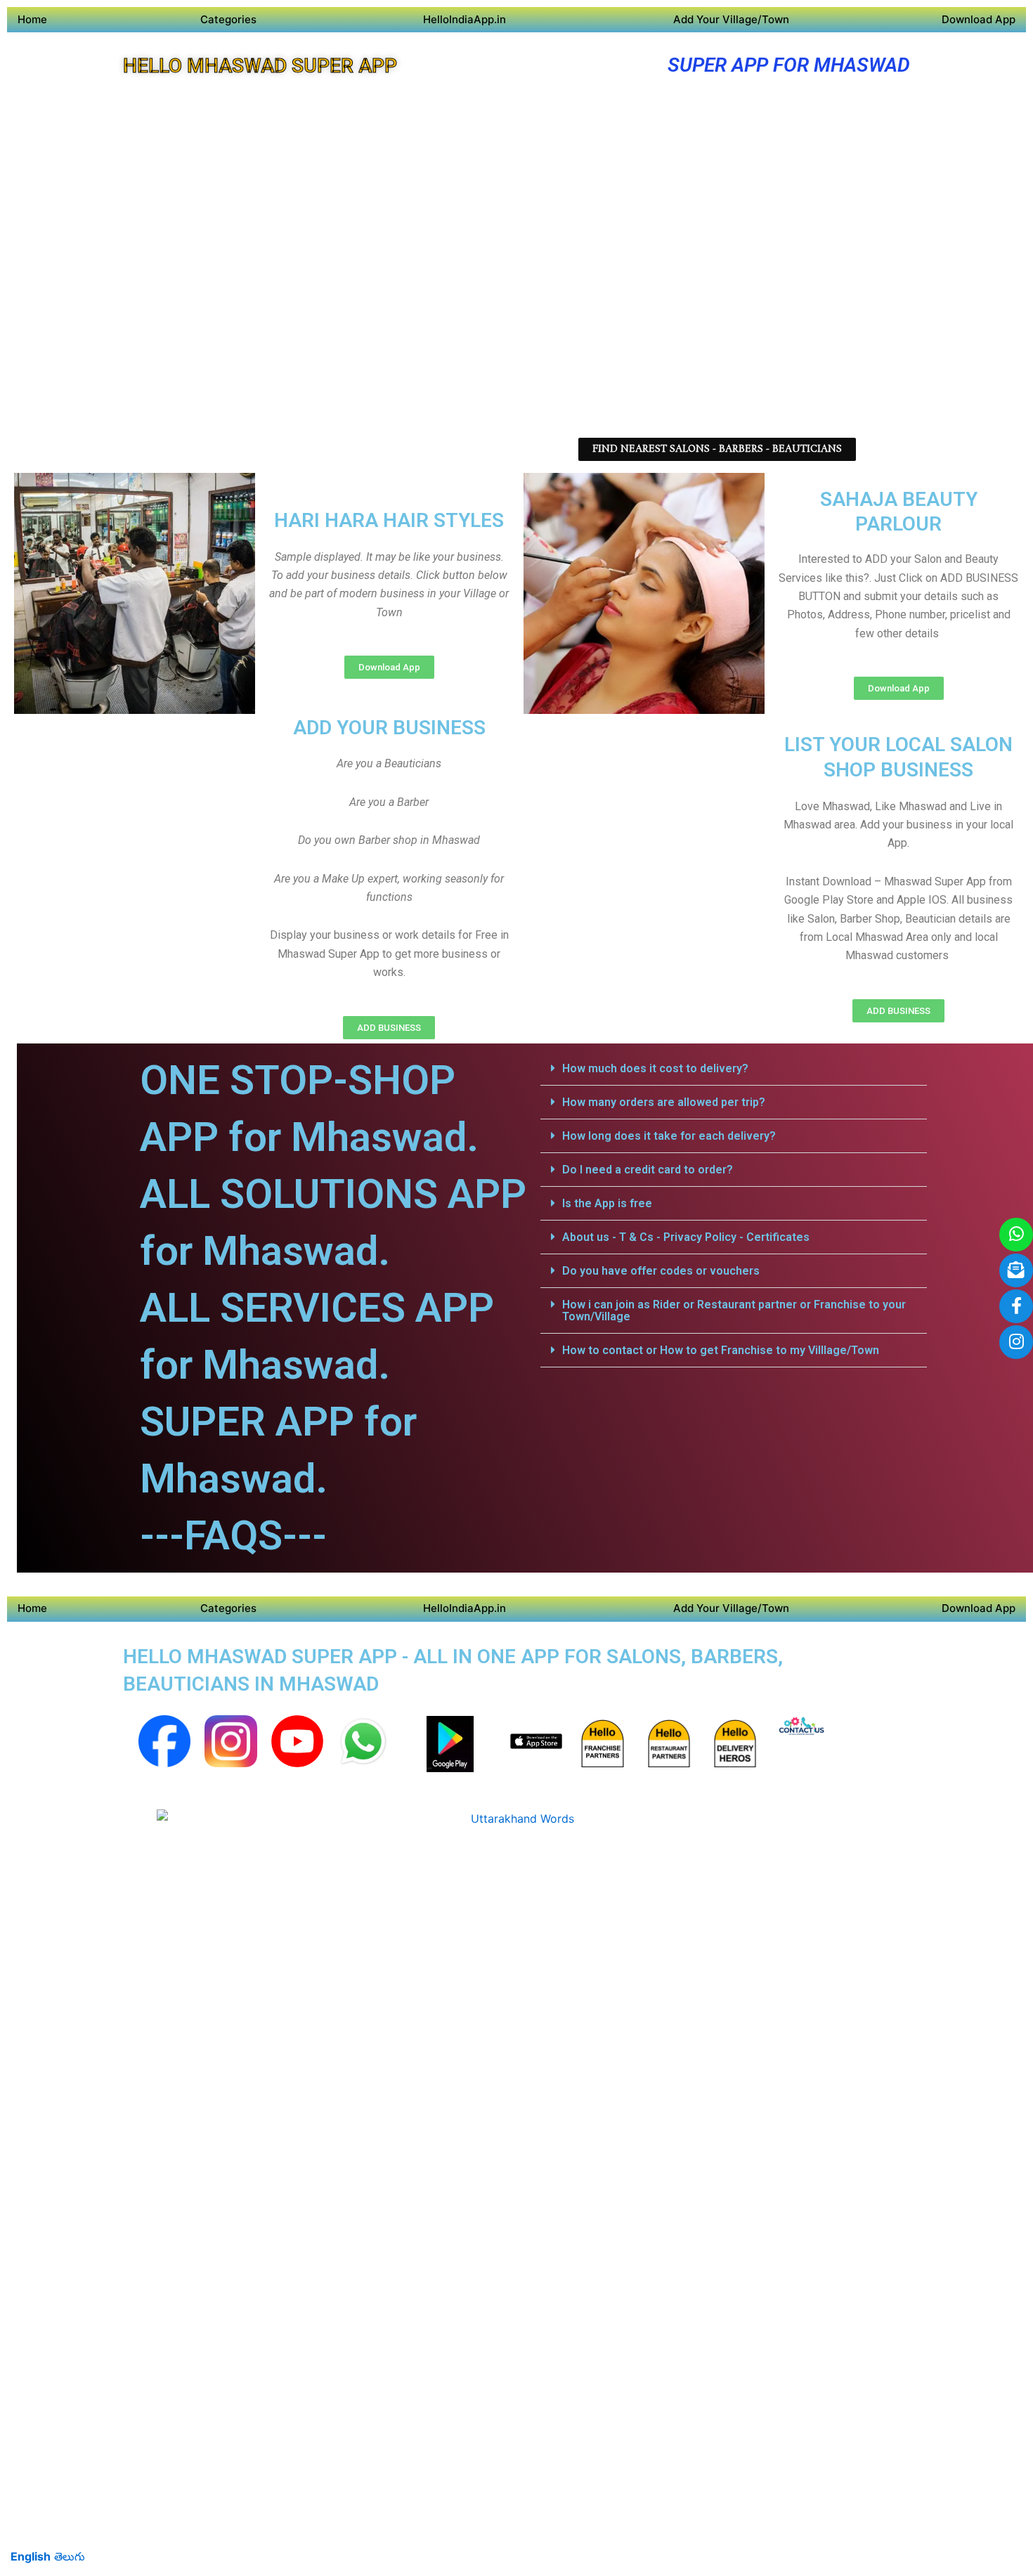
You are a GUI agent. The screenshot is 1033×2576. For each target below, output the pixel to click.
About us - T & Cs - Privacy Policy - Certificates (686, 1237)
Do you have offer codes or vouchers (661, 1271)
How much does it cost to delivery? (655, 1068)
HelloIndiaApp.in (464, 19)
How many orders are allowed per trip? (664, 1102)
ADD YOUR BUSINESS (389, 728)
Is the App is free (607, 1203)
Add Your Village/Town (731, 19)
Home (32, 19)
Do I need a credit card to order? (648, 1170)
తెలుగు (70, 2556)
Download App (979, 19)
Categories (228, 19)
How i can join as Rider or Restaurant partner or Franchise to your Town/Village (734, 1310)
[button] (734, 1069)
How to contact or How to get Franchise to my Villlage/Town (721, 1350)
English (31, 2556)
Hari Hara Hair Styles (389, 520)
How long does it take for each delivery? (669, 1136)
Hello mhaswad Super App (260, 66)
